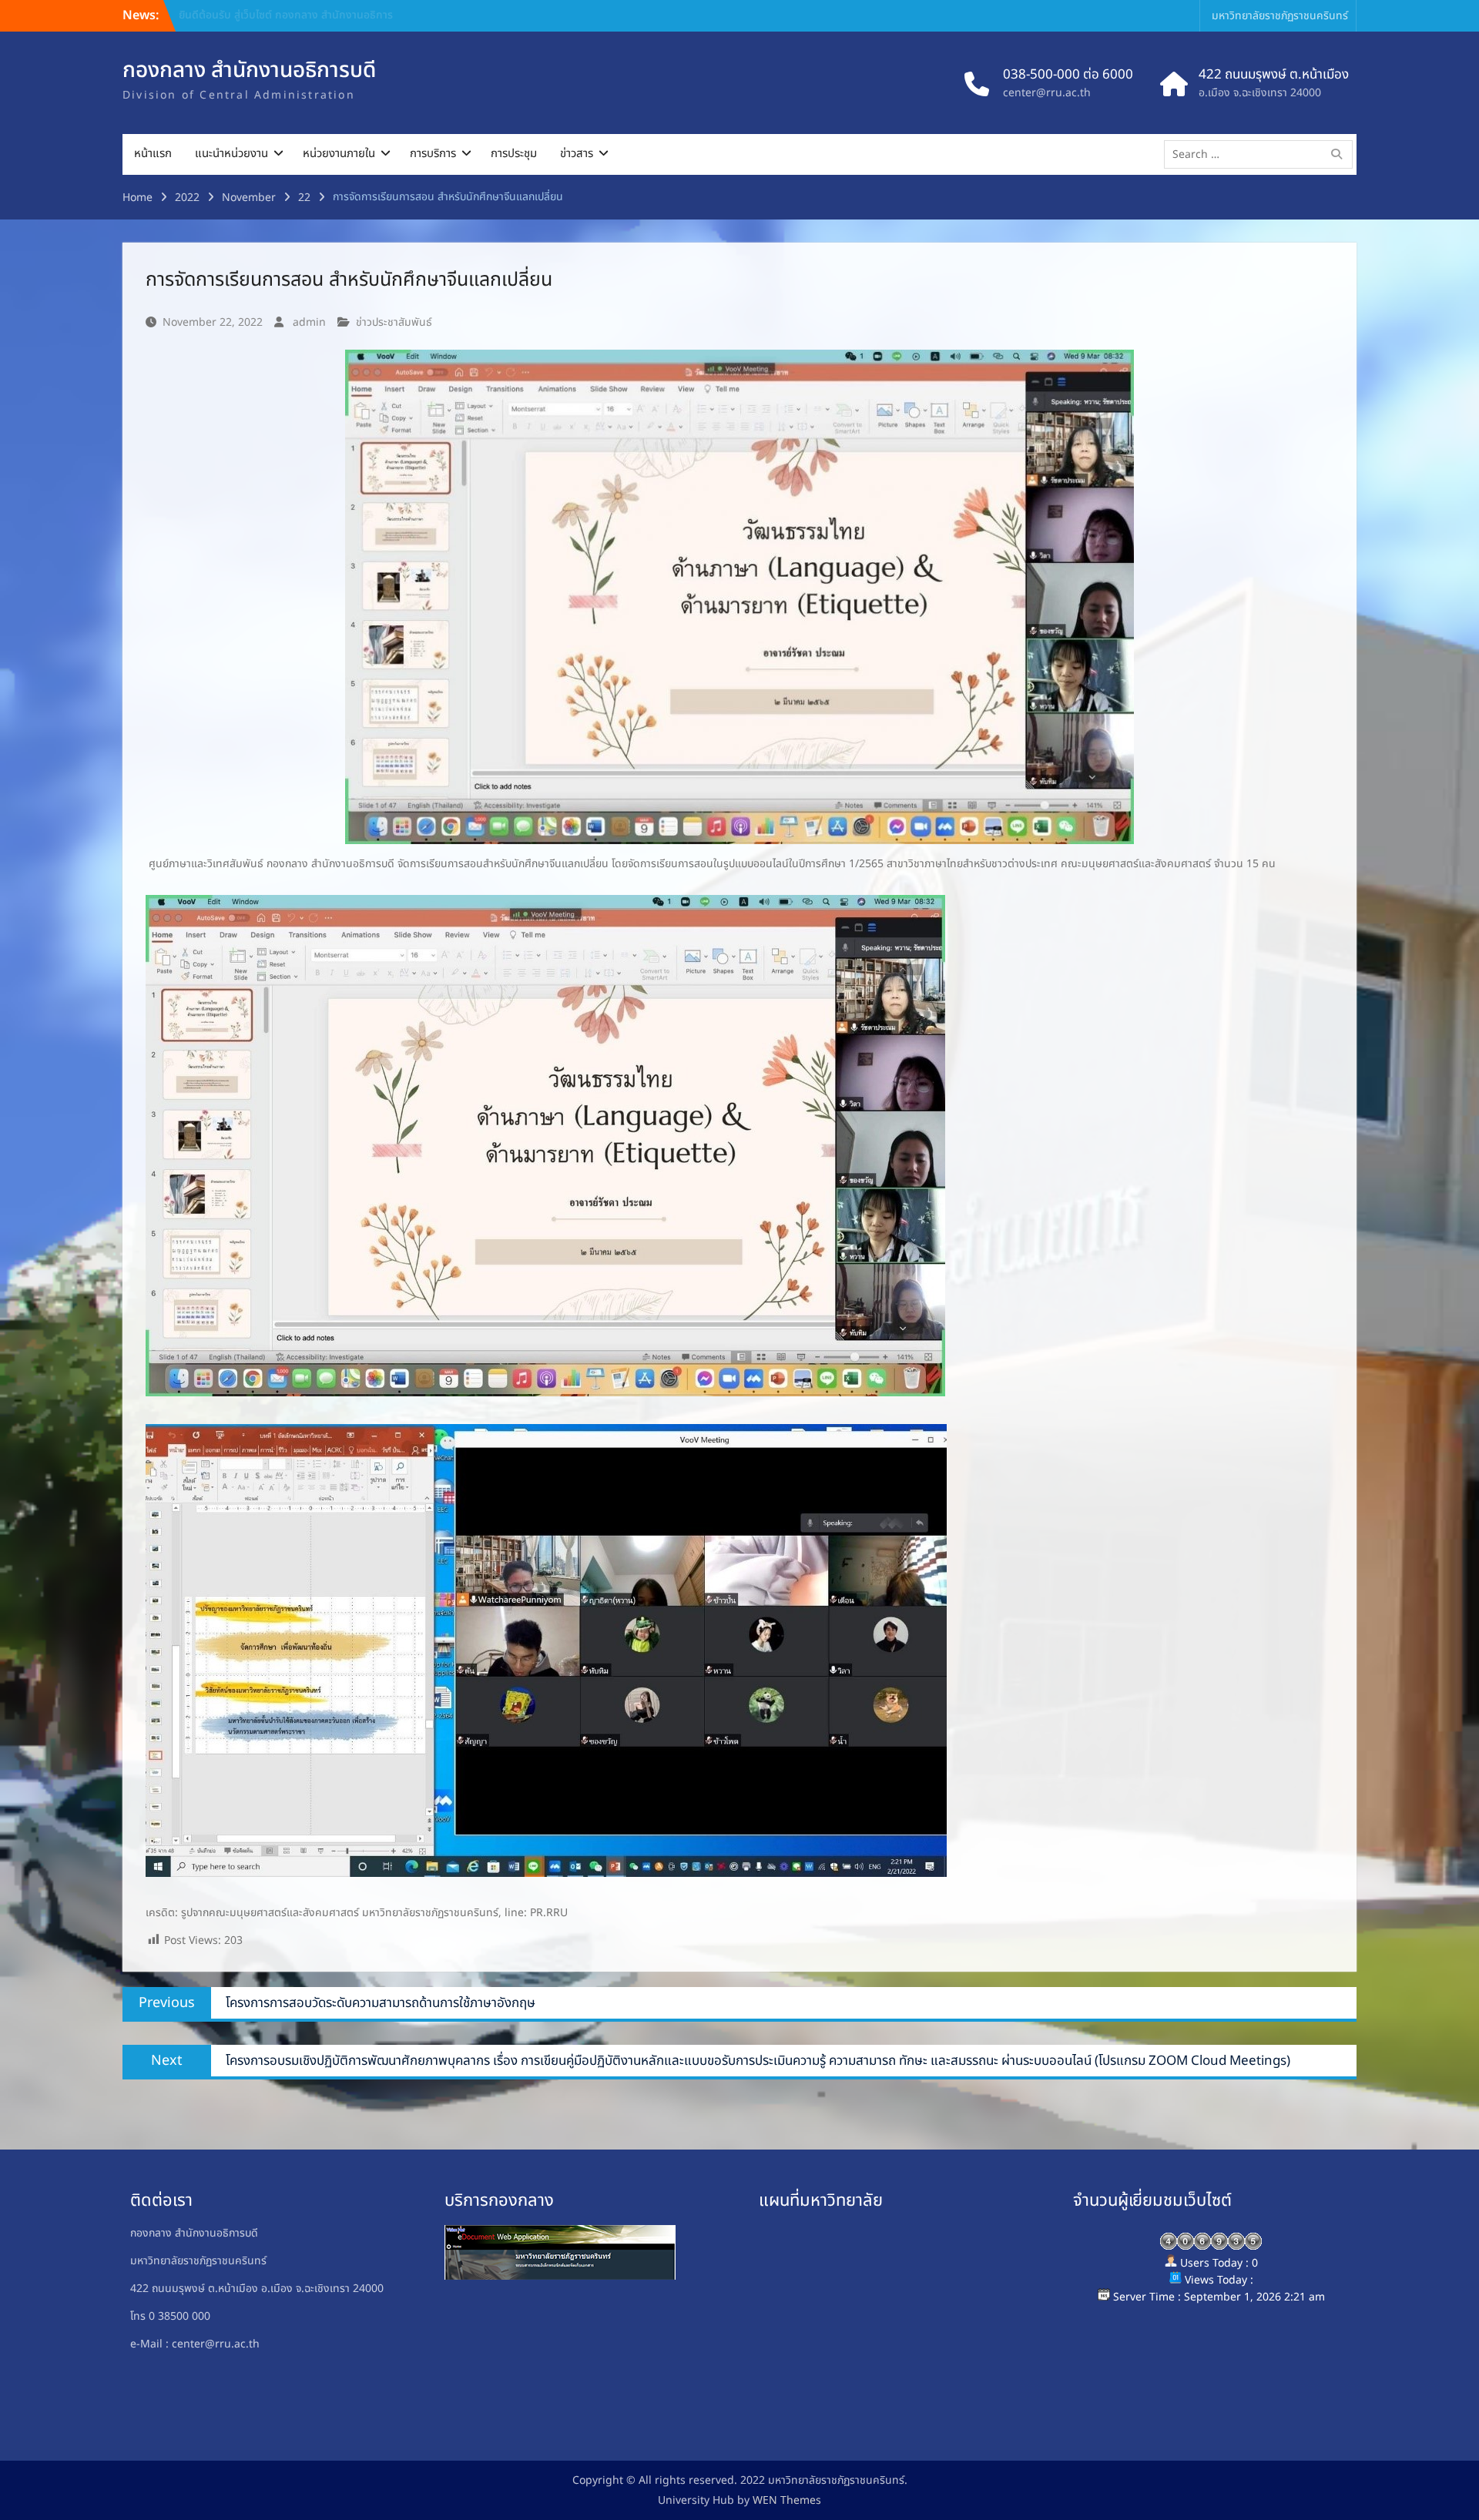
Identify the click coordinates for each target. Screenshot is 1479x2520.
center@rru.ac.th (1047, 93)
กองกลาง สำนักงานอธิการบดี (249, 70)
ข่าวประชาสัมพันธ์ (394, 322)
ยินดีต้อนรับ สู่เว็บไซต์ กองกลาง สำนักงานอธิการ (286, 15)
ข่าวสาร (577, 154)
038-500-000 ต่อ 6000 (1068, 75)
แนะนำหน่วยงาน (231, 154)
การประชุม (514, 154)
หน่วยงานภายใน (339, 154)
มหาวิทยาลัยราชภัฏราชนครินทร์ (1280, 16)
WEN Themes (787, 2500)
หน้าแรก (153, 154)
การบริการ (433, 154)
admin (309, 322)
